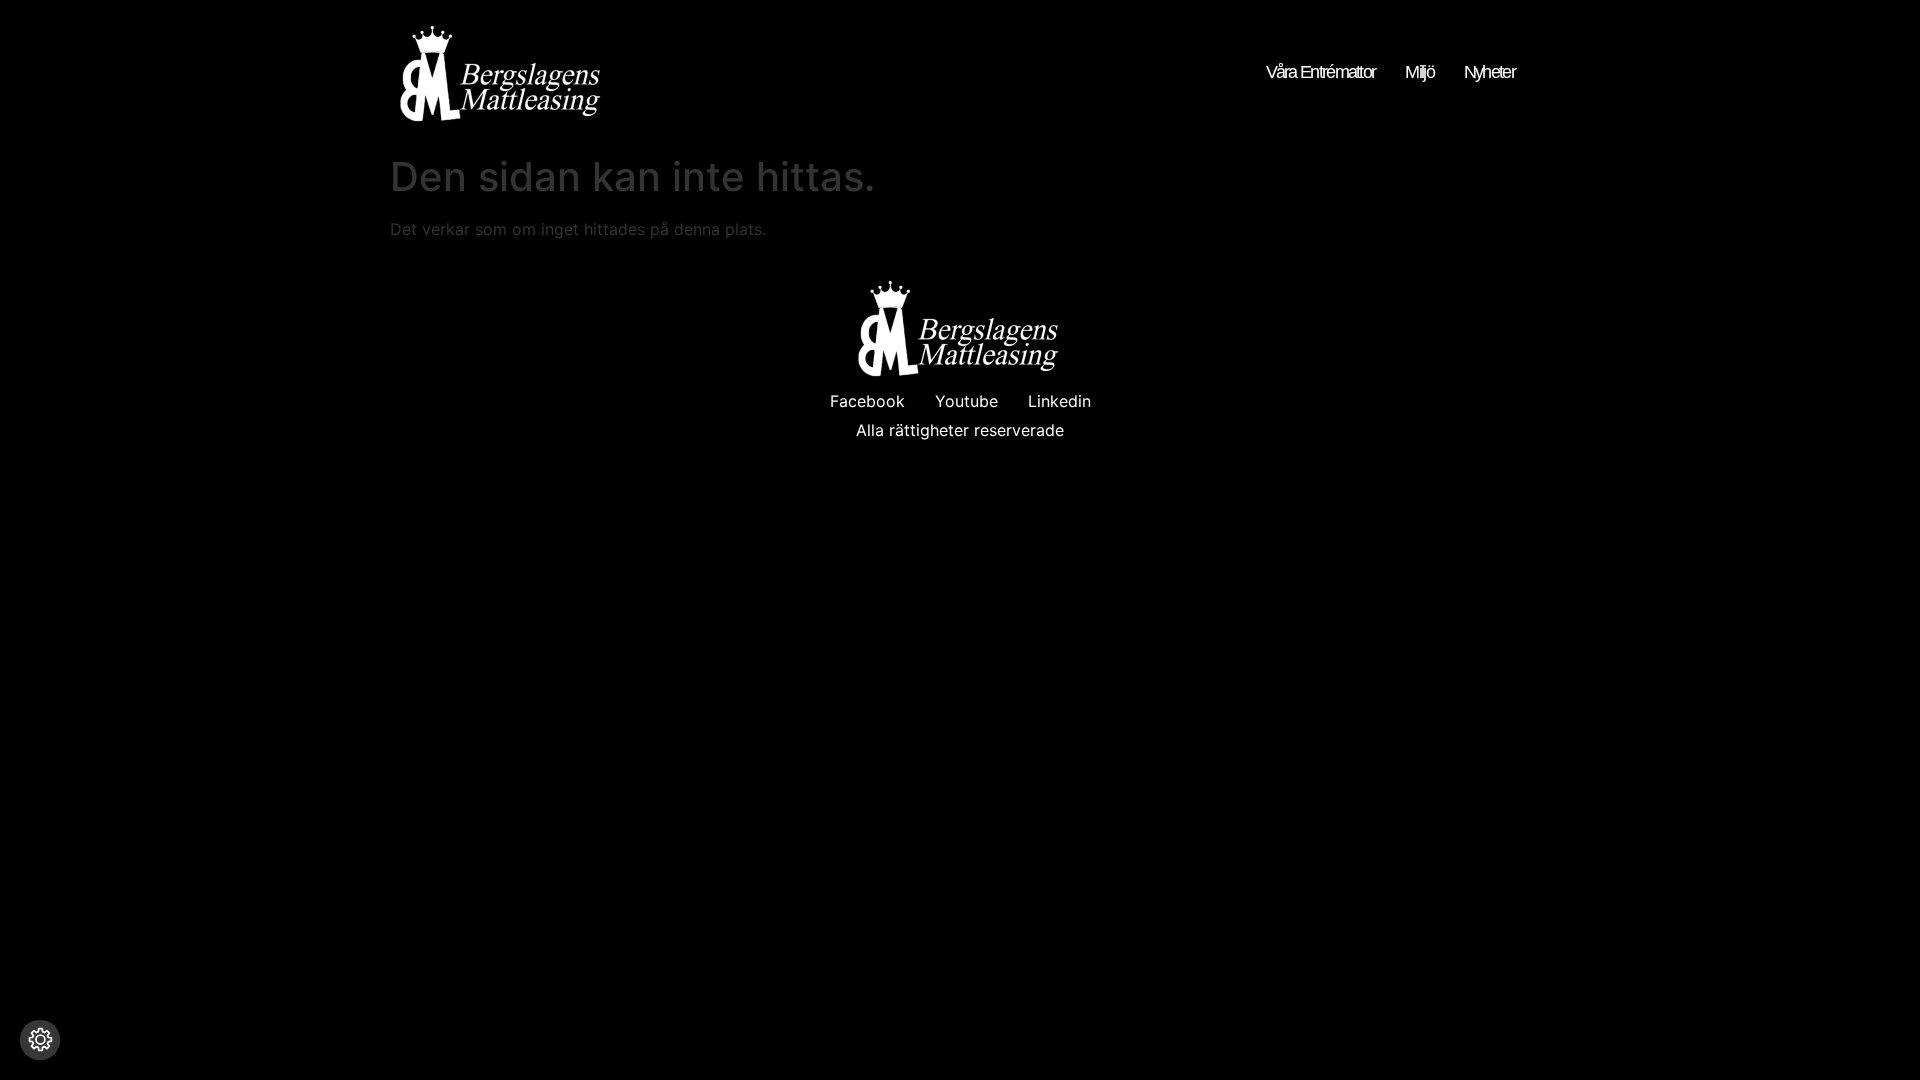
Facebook (867, 401)
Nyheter (1489, 72)
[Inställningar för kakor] (40, 1040)
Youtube (966, 401)
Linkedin (1059, 401)
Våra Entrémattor (1321, 72)
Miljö (1419, 72)
